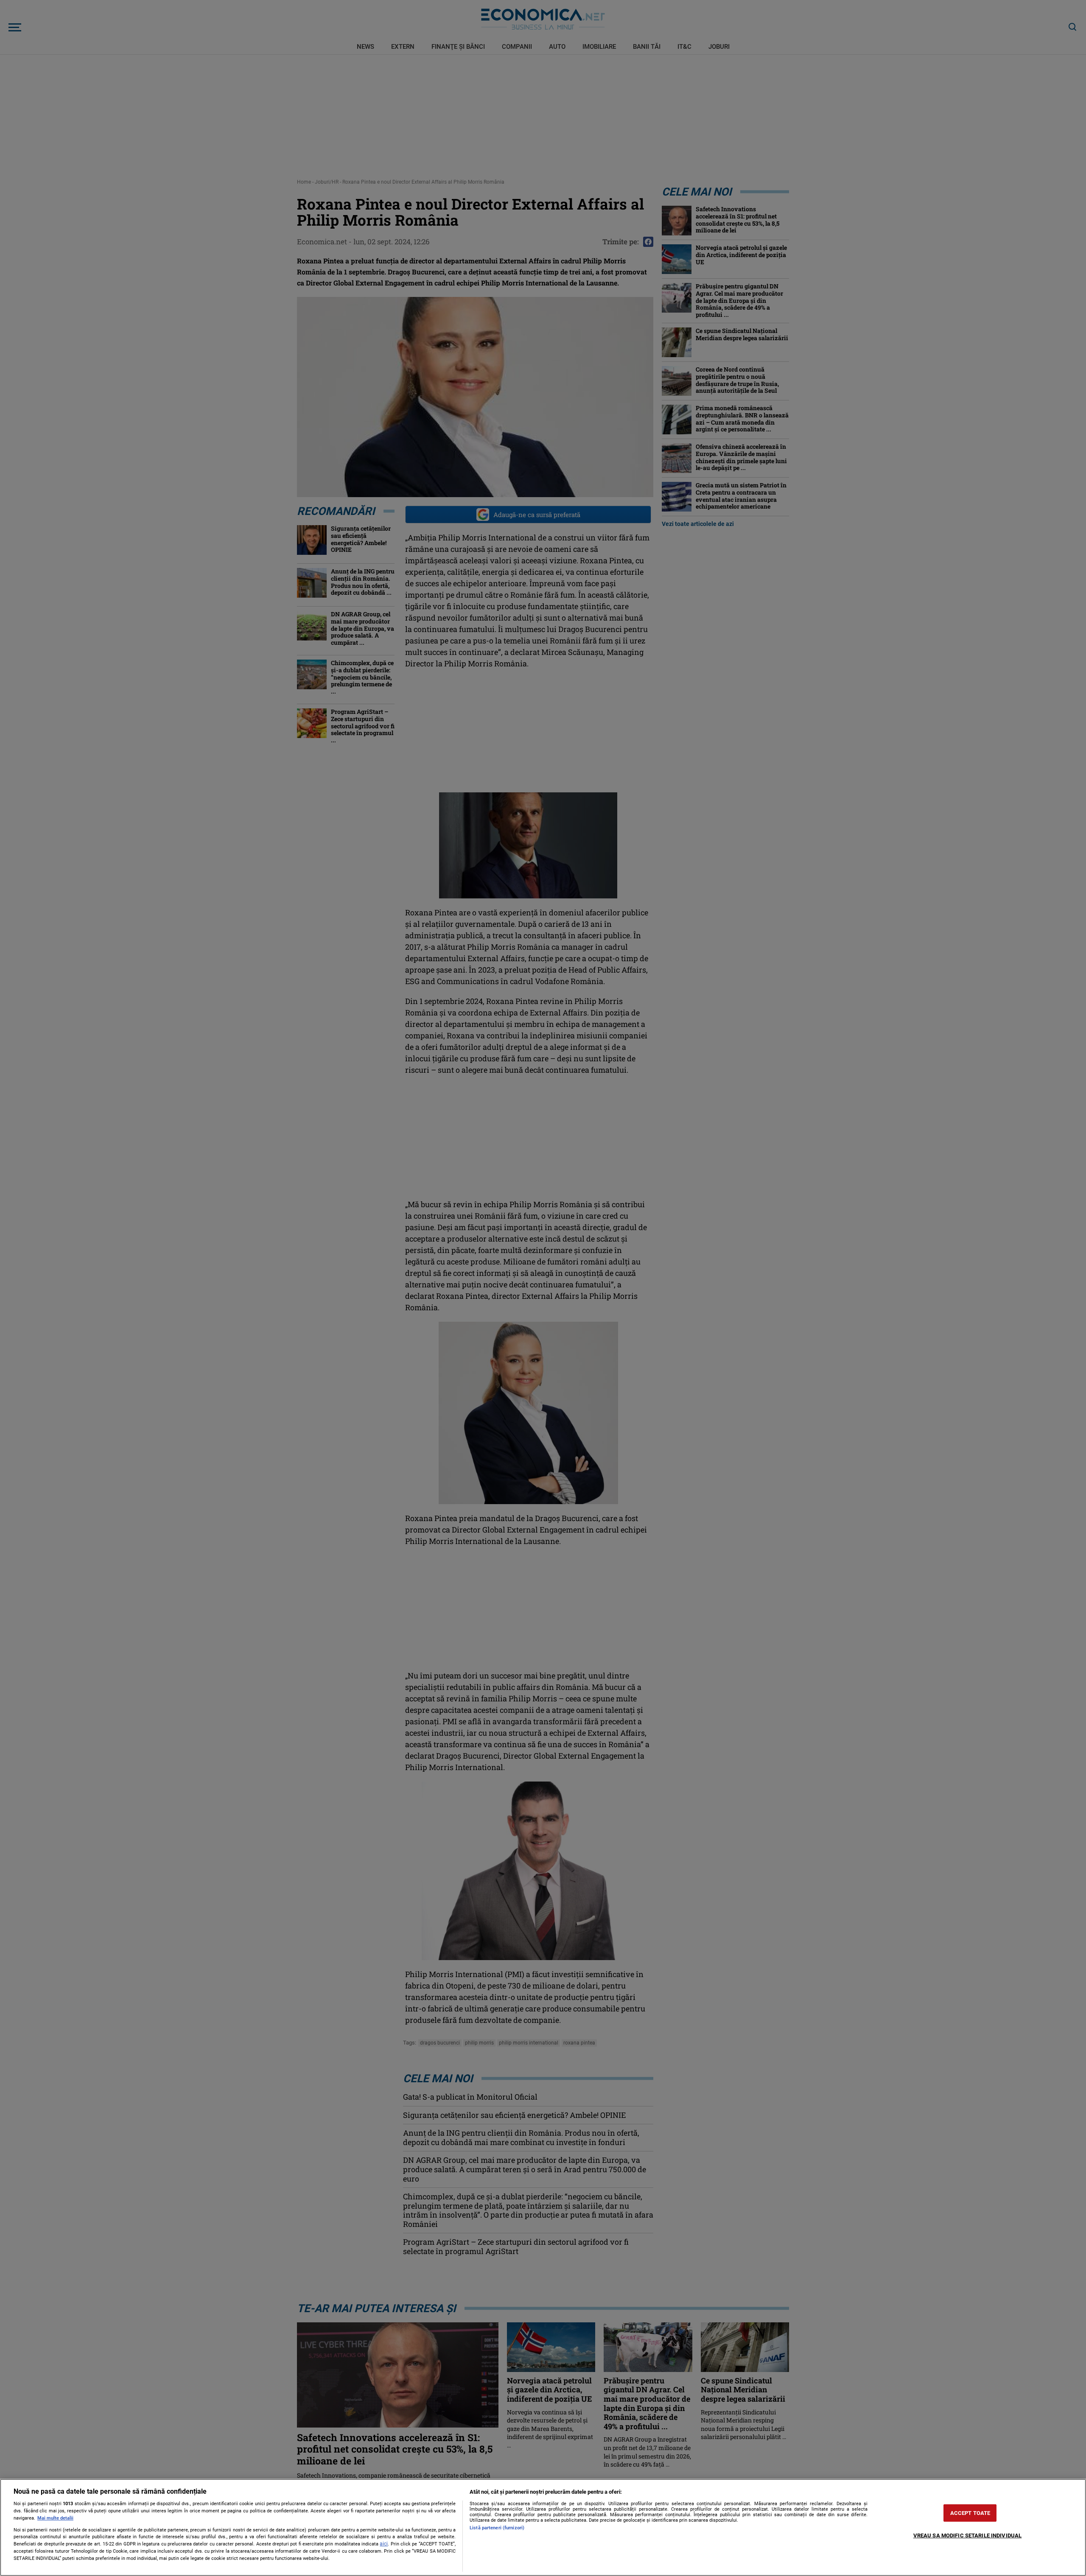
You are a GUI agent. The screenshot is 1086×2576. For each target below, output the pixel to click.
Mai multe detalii (55, 2518)
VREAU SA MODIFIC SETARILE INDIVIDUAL (968, 2535)
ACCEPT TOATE (970, 2513)
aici (384, 2544)
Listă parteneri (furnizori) (497, 2528)
